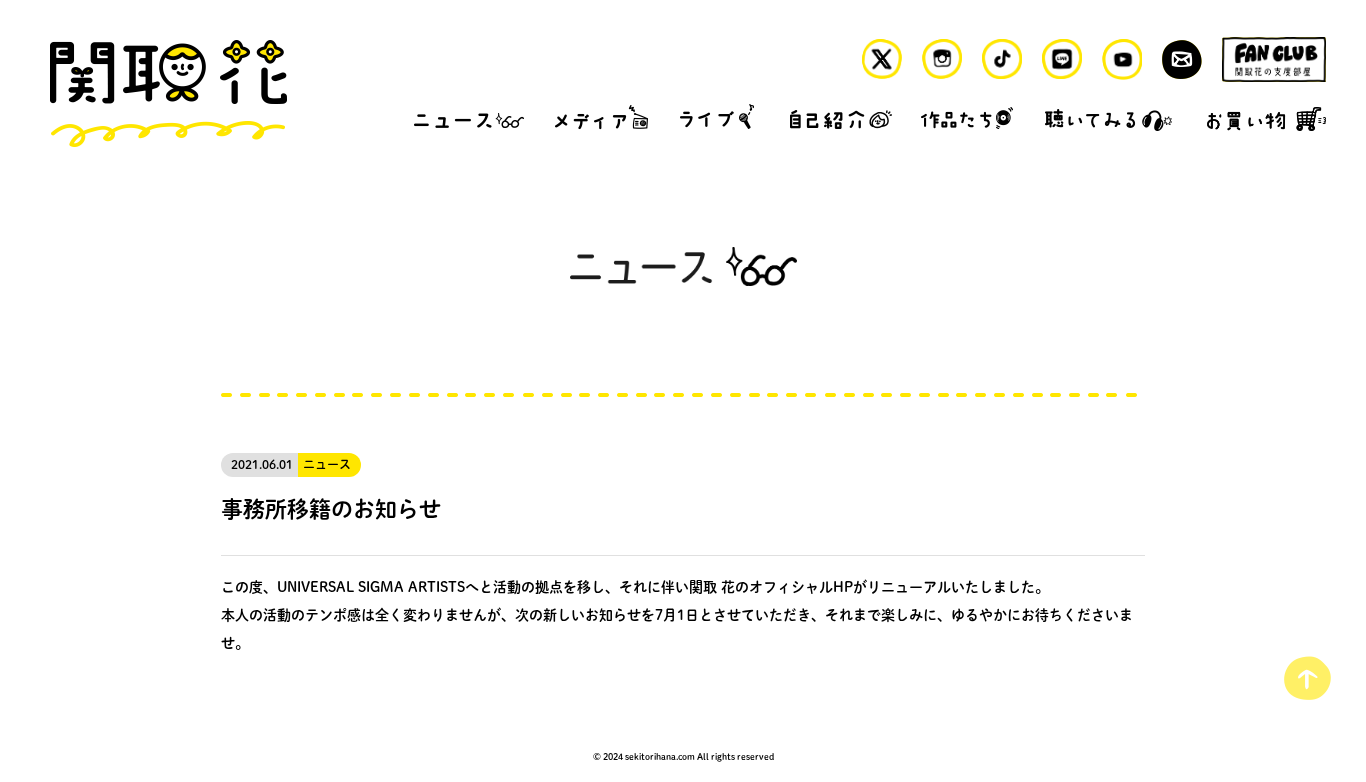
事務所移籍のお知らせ (331, 508)
